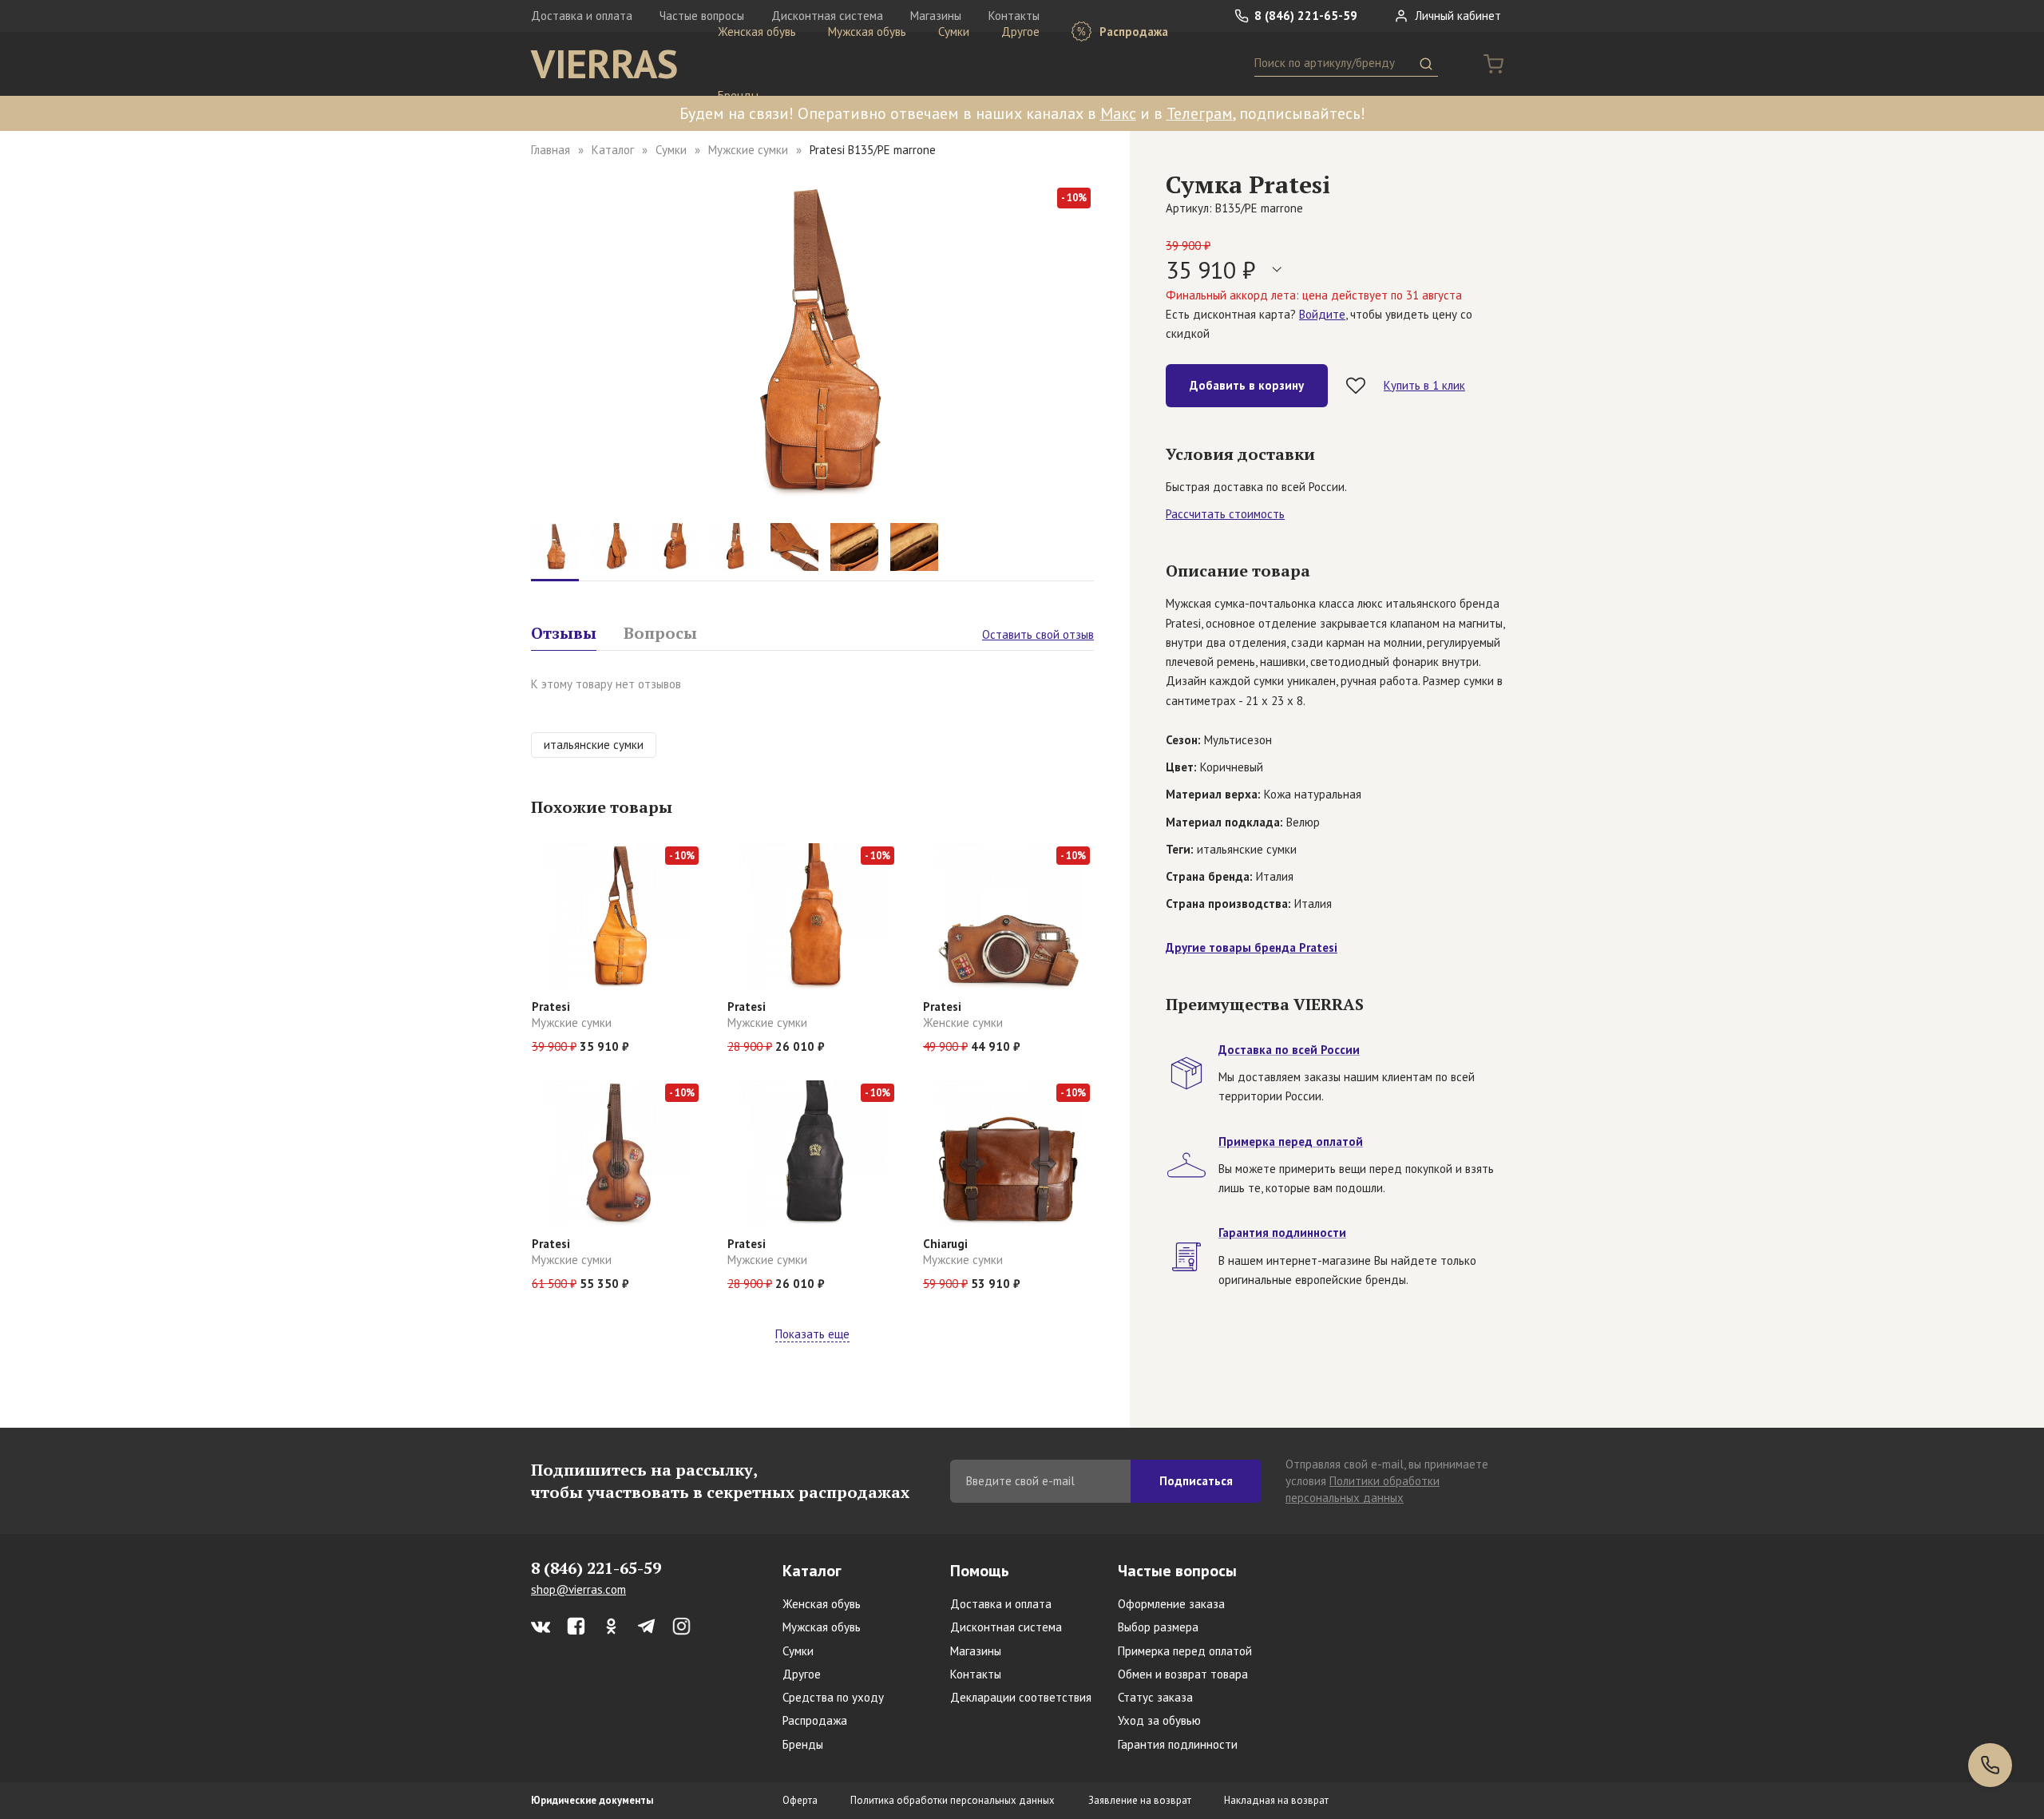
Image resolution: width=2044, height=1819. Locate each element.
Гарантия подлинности (1178, 1744)
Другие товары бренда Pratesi (1252, 947)
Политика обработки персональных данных (953, 1800)
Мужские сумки (748, 150)
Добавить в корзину (1247, 385)
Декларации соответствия (1021, 1697)
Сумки (954, 32)
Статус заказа (1155, 1697)
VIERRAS (604, 64)
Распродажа (1132, 32)
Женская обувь (757, 32)
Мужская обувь (867, 32)
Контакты (976, 1674)
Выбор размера (1158, 1627)
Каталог (613, 150)
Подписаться (1196, 1481)
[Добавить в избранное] (1356, 386)
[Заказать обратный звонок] (1990, 1765)
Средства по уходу (833, 1697)
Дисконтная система (1006, 1627)
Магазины (976, 1651)
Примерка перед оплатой (1185, 1651)
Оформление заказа (1171, 1604)
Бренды (738, 95)
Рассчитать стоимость (1225, 514)
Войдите (1322, 314)
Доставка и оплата (582, 16)
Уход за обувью (1159, 1720)
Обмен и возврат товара (1183, 1674)
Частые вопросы (1177, 1571)
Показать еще (812, 1334)
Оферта (800, 1800)
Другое (1020, 32)
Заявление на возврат (1140, 1800)
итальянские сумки (594, 745)
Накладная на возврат (1276, 1800)
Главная (551, 150)
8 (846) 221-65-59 (1304, 16)
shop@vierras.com (578, 1589)
